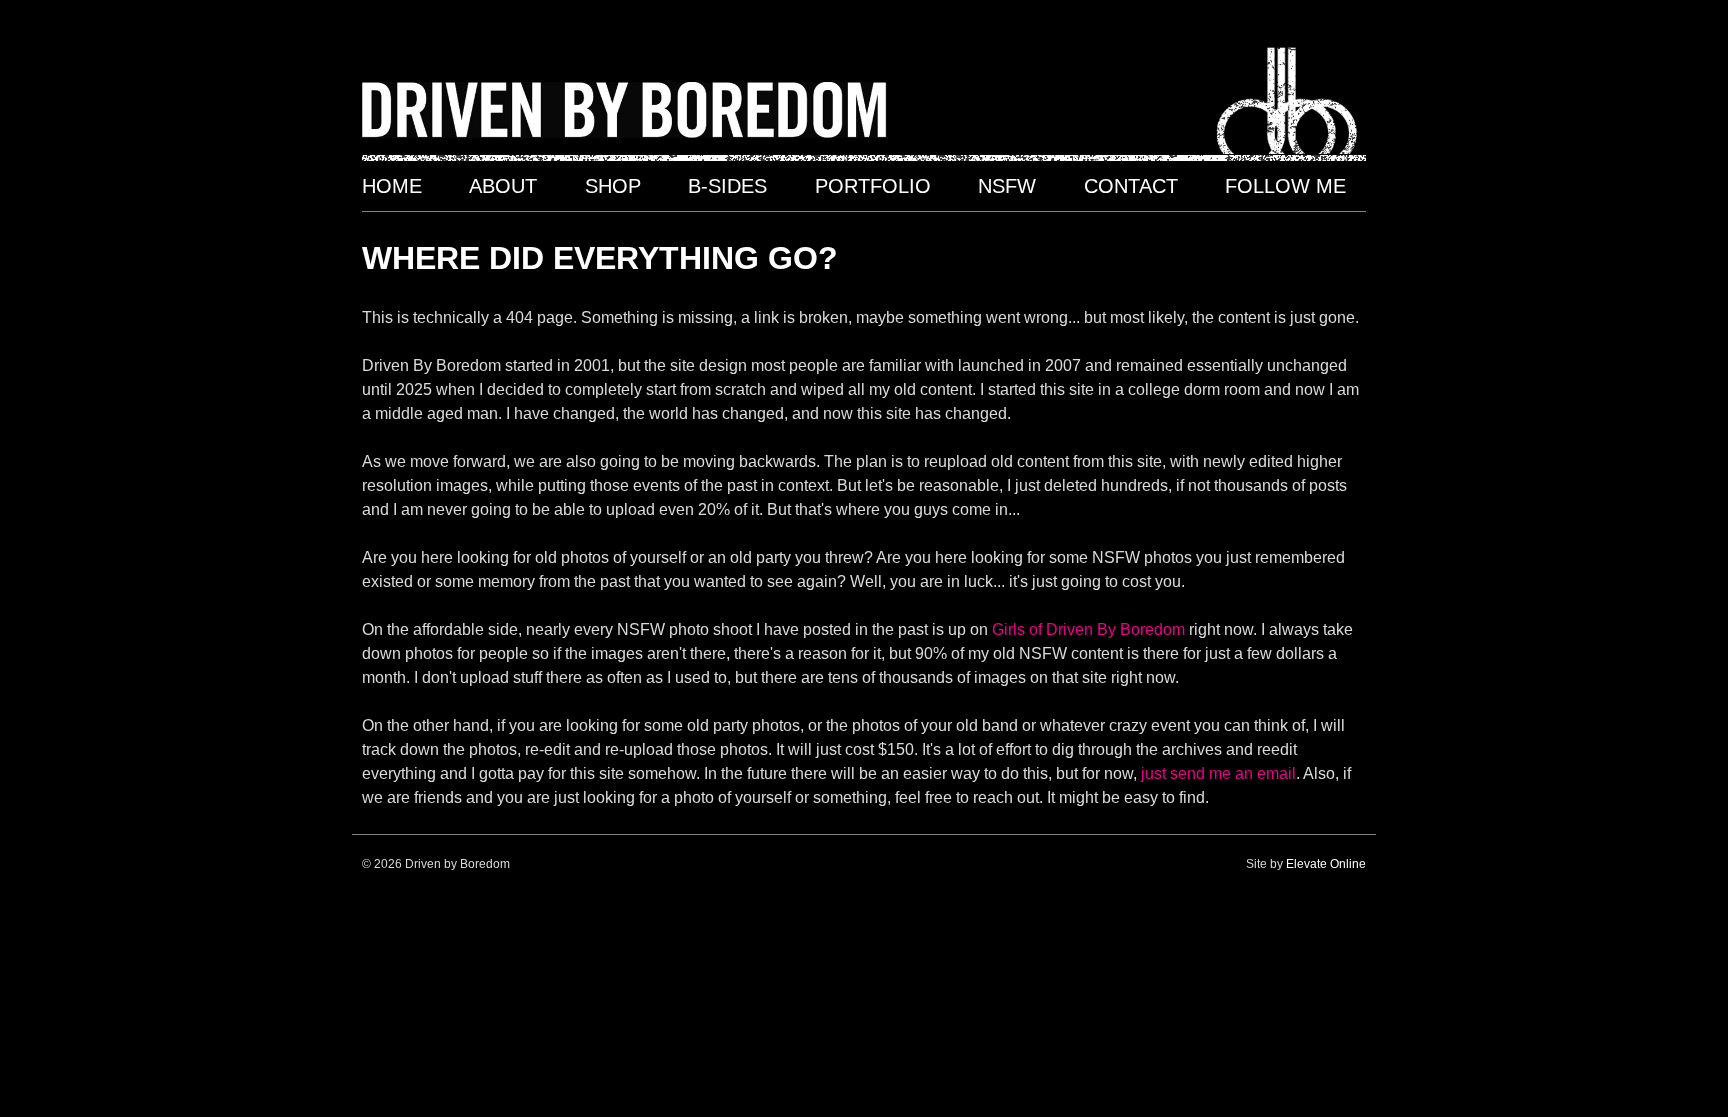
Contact (1131, 186)
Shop (613, 186)
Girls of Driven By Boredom (1088, 629)
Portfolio (873, 186)
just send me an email (1218, 773)
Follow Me (1285, 186)
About (503, 186)
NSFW (1007, 186)
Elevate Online (1326, 864)
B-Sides (727, 186)
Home (392, 186)
